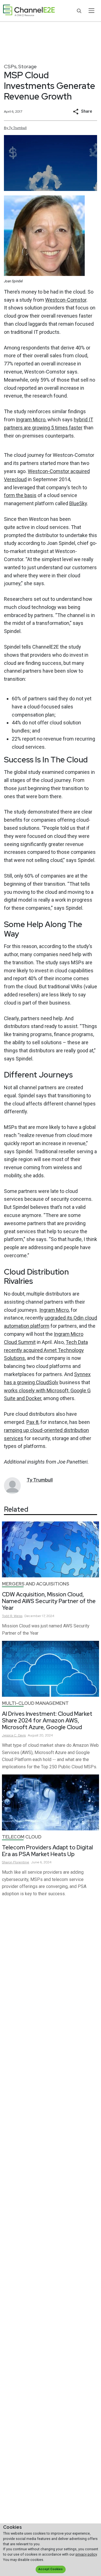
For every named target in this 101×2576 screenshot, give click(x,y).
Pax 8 (32, 1422)
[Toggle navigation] (91, 11)
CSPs (10, 66)
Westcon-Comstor (66, 300)
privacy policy (86, 2554)
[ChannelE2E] (29, 11)
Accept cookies (50, 2569)
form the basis (20, 495)
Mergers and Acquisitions (36, 1584)
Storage (27, 66)
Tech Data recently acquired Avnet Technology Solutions (46, 1350)
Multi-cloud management (35, 1703)
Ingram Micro (31, 420)
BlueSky (78, 503)
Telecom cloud (22, 1837)
